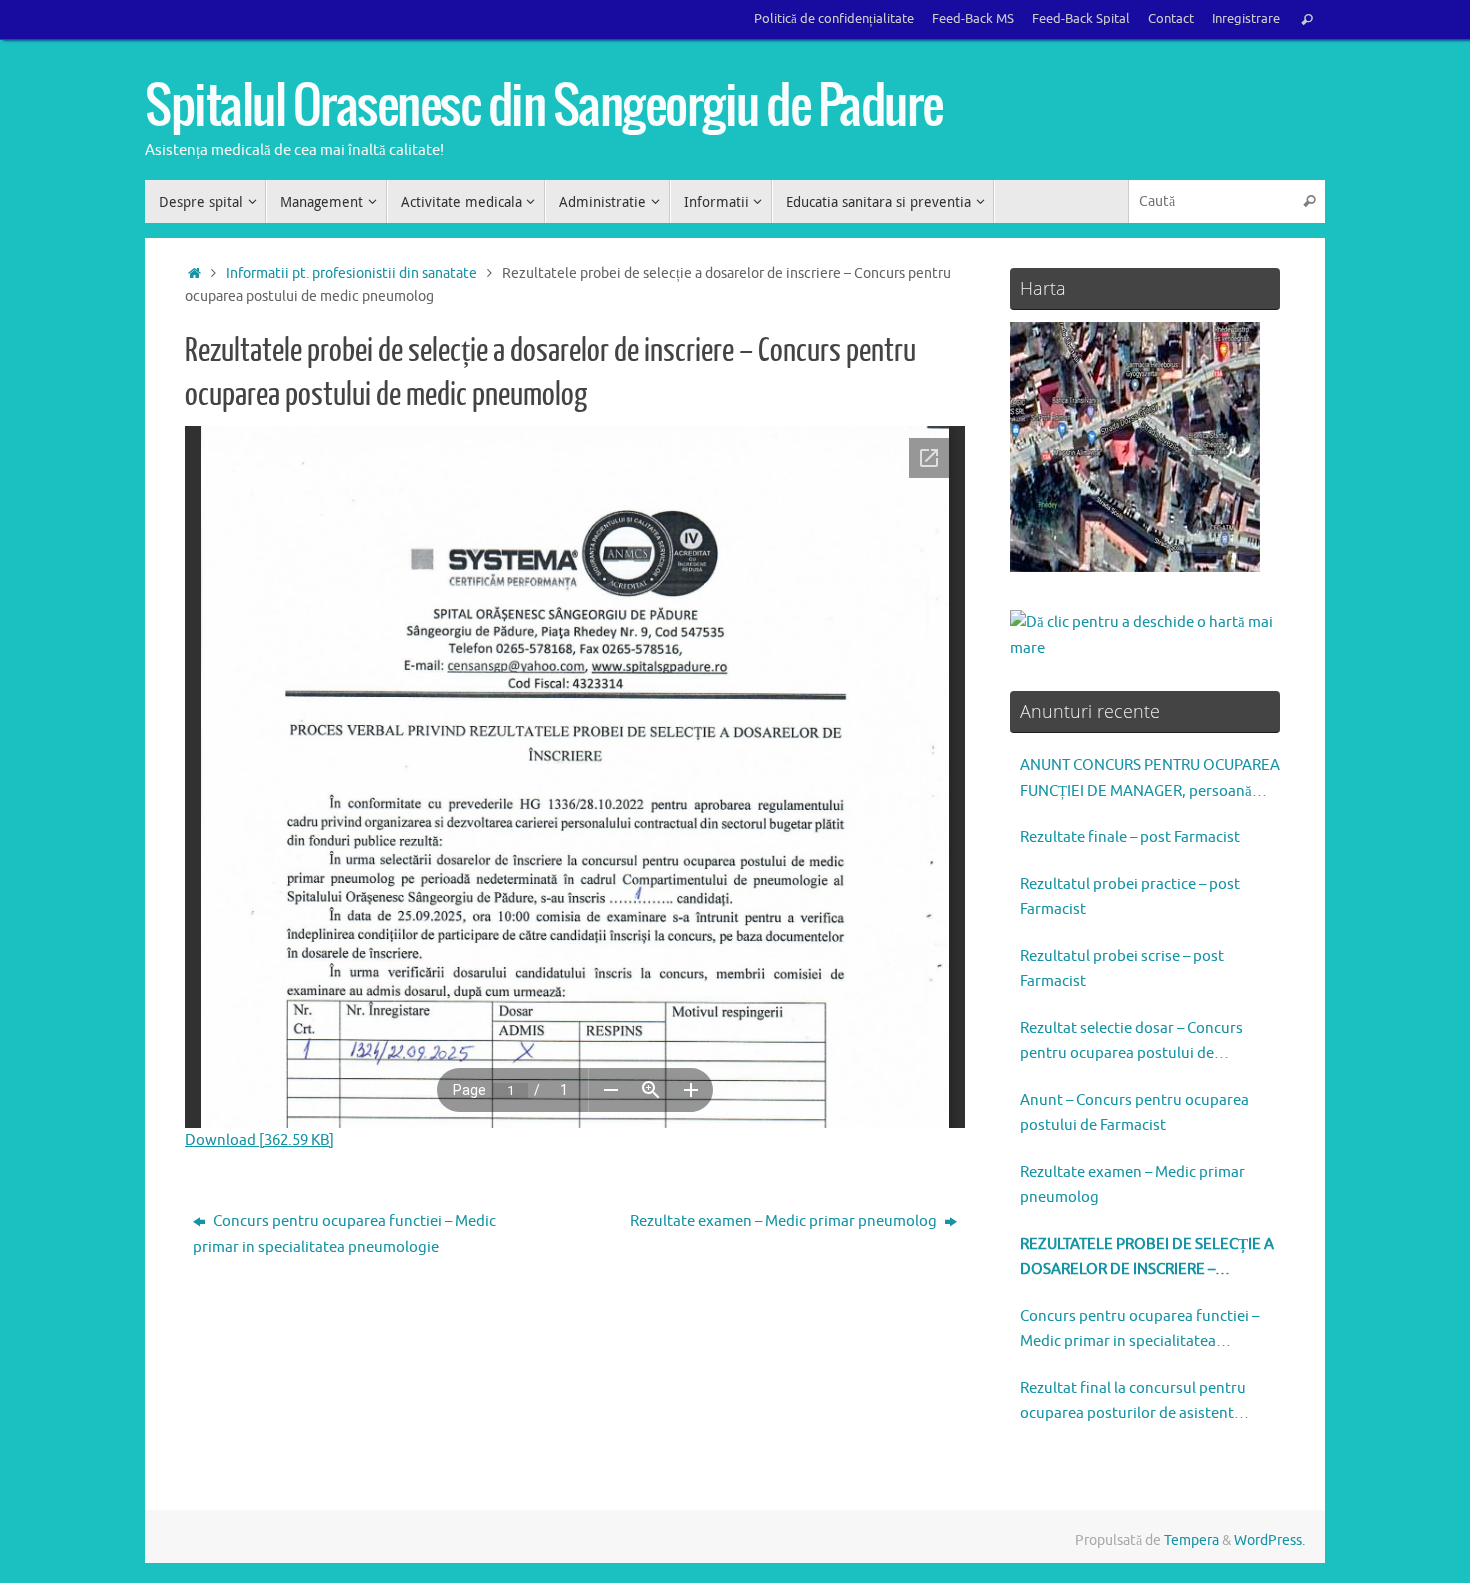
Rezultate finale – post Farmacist (1130, 837)
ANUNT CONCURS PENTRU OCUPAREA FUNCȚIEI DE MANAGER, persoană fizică (1150, 780)
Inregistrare (1246, 19)
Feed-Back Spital (1081, 19)
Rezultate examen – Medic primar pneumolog (785, 1221)
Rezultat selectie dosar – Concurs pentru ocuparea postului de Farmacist (1131, 1043)
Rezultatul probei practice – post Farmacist (1130, 897)
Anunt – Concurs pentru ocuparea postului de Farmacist (1134, 1113)
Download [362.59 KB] (259, 1140)
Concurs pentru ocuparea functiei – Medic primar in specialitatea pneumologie (344, 1234)
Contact (1171, 19)
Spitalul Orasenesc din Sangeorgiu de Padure (544, 107)
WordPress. (1269, 1540)
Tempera (1191, 1540)
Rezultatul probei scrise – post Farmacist (1122, 969)
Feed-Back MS (973, 19)
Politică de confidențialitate (834, 19)
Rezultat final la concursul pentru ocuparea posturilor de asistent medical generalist (1133, 1403)
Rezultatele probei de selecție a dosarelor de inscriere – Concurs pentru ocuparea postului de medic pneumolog (1147, 1259)
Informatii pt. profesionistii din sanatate (351, 273)
